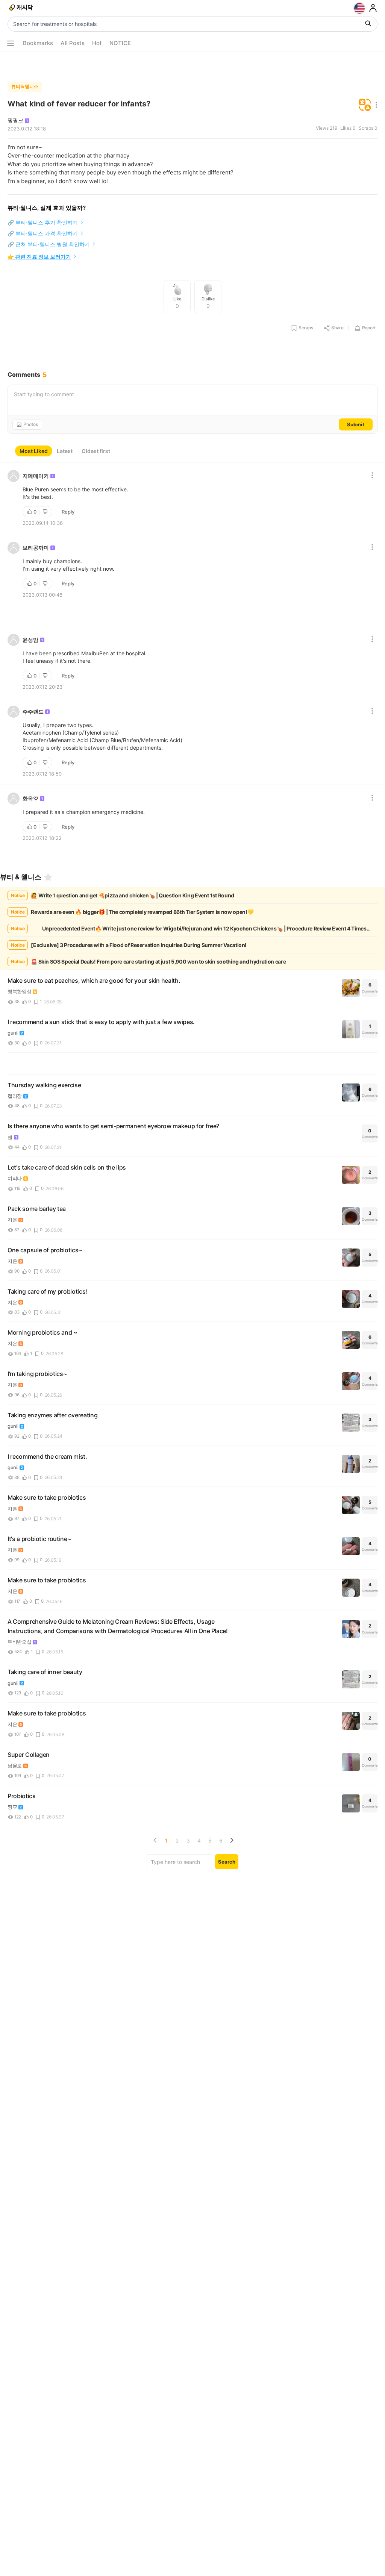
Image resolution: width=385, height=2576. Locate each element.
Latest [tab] (65, 451)
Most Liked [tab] (34, 451)
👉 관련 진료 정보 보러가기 (39, 257)
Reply (68, 512)
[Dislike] (46, 512)
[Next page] (232, 1840)
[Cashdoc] (22, 8)
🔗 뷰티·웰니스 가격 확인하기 (43, 233)
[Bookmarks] (48, 877)
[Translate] (365, 105)
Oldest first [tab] (96, 451)
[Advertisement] (192, 65)
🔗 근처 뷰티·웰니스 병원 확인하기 (49, 244)
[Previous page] (155, 1840)
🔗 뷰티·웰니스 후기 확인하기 (43, 222)
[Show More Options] (11, 43)
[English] (359, 8)
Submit (356, 424)
